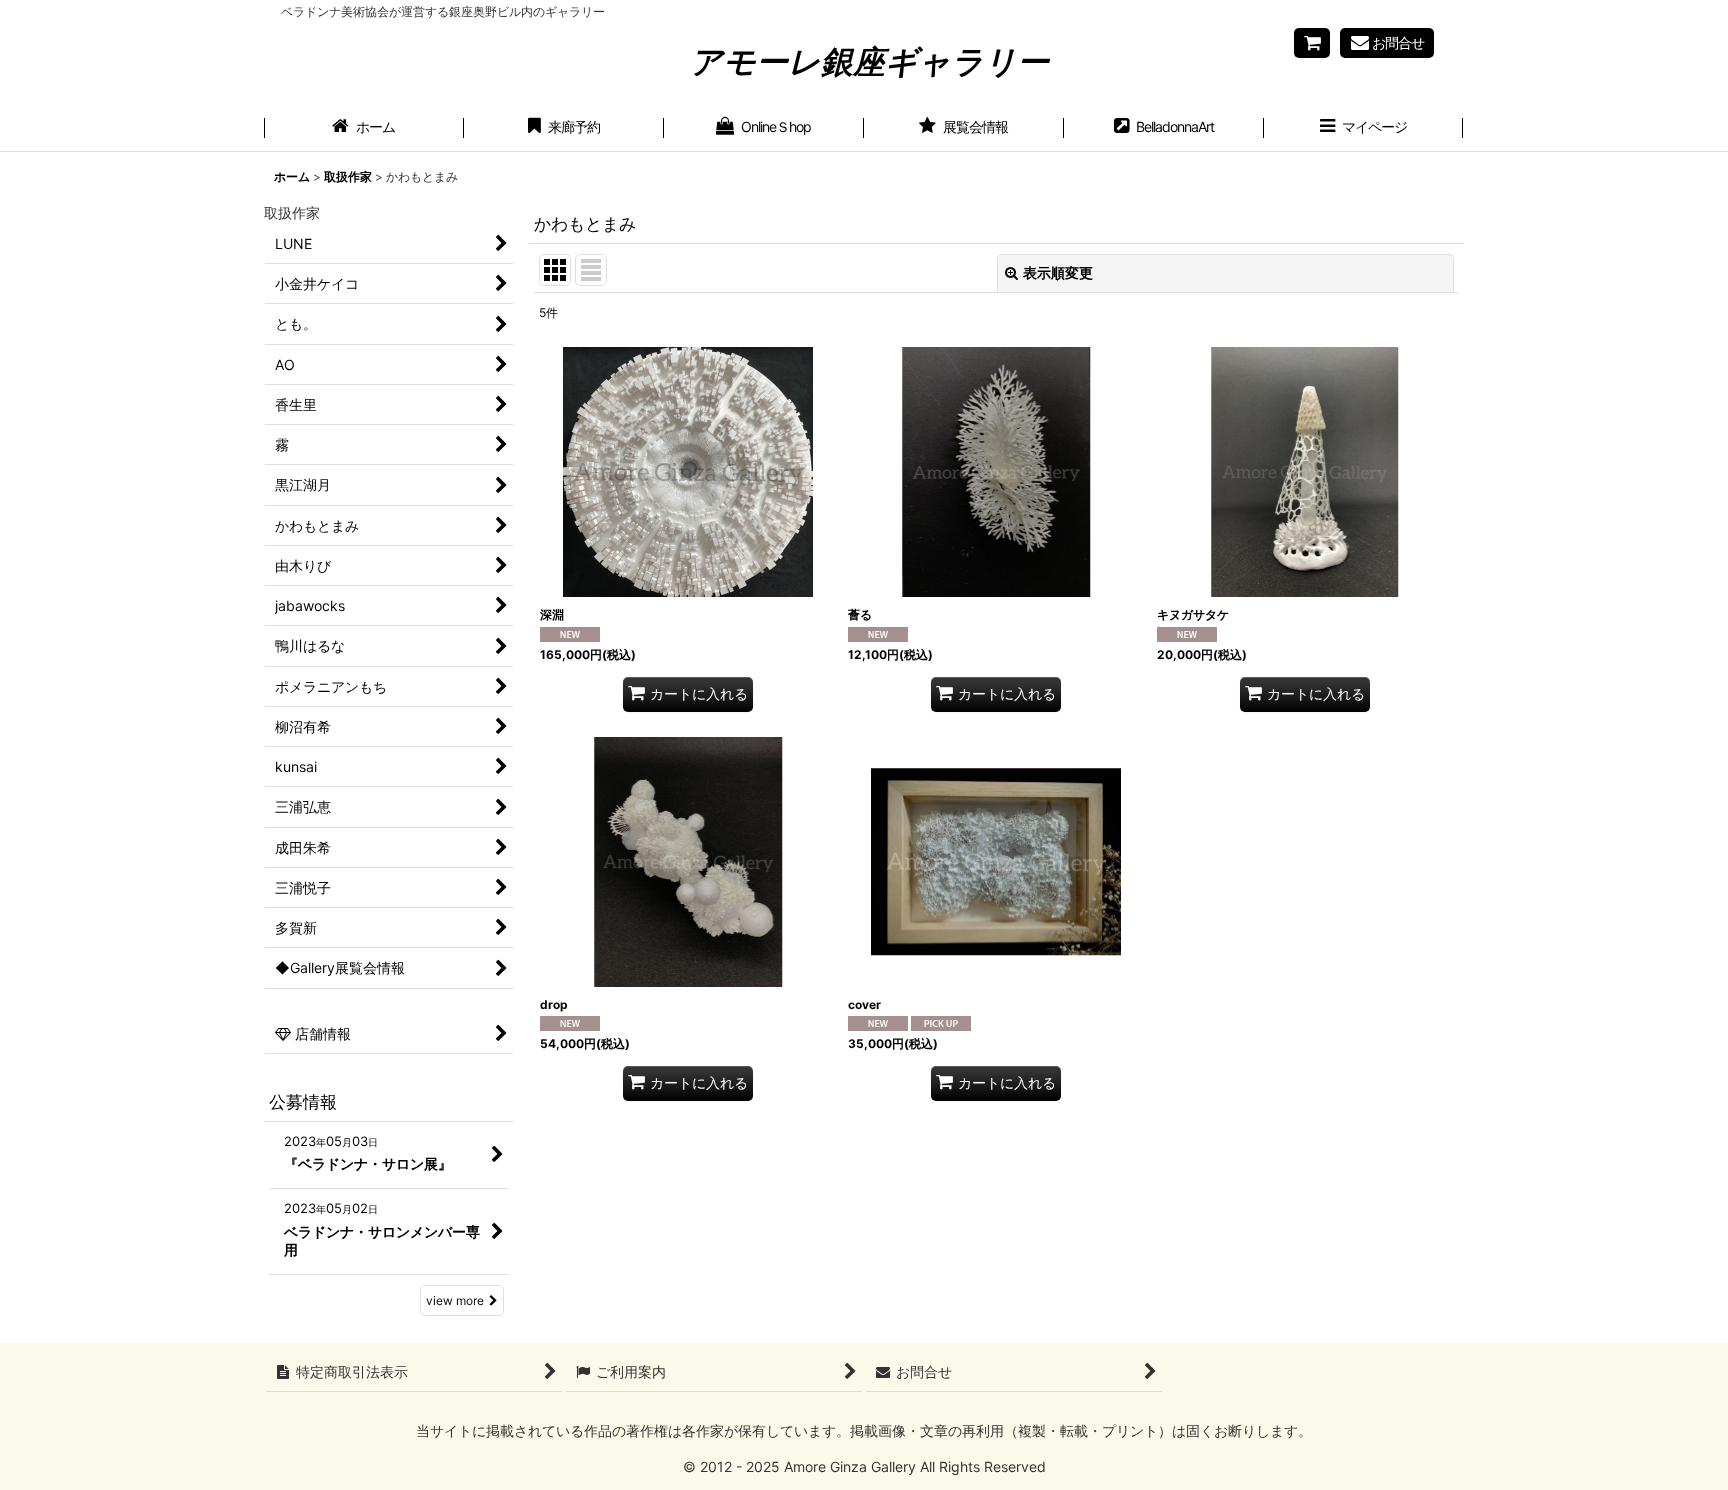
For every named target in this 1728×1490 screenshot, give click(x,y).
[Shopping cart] (1312, 43)
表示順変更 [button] (1058, 272)
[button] (1364, 129)
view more (455, 1300)
